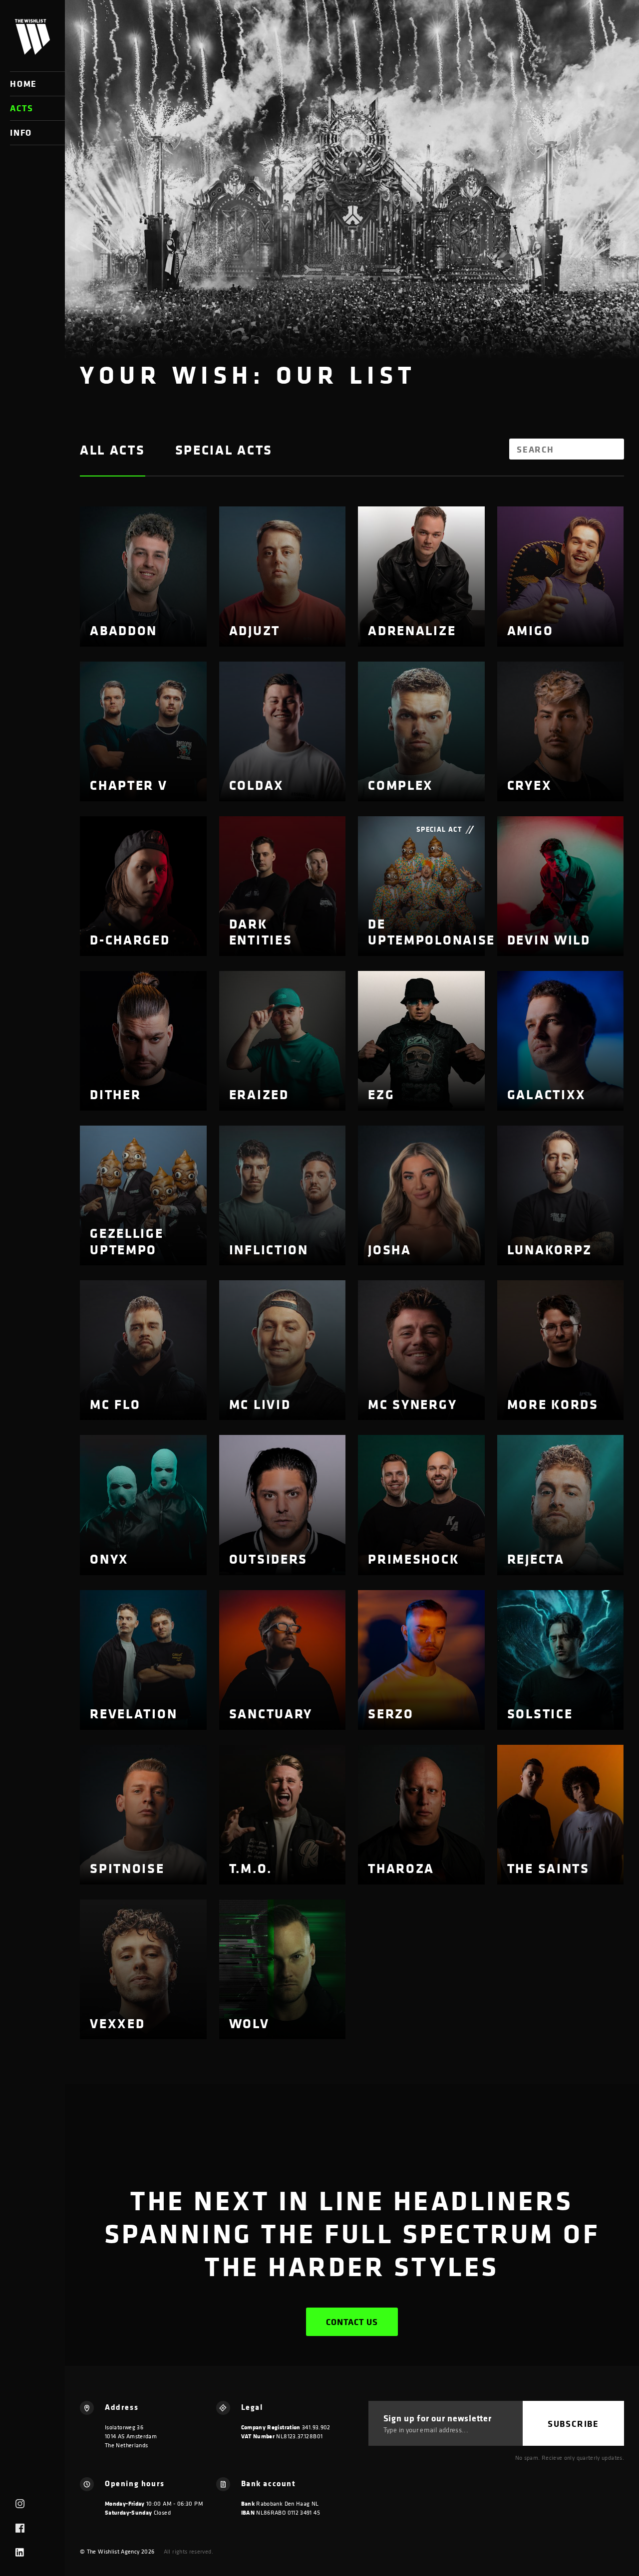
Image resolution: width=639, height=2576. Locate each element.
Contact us (352, 2322)
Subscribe (573, 2424)
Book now (128, 627)
